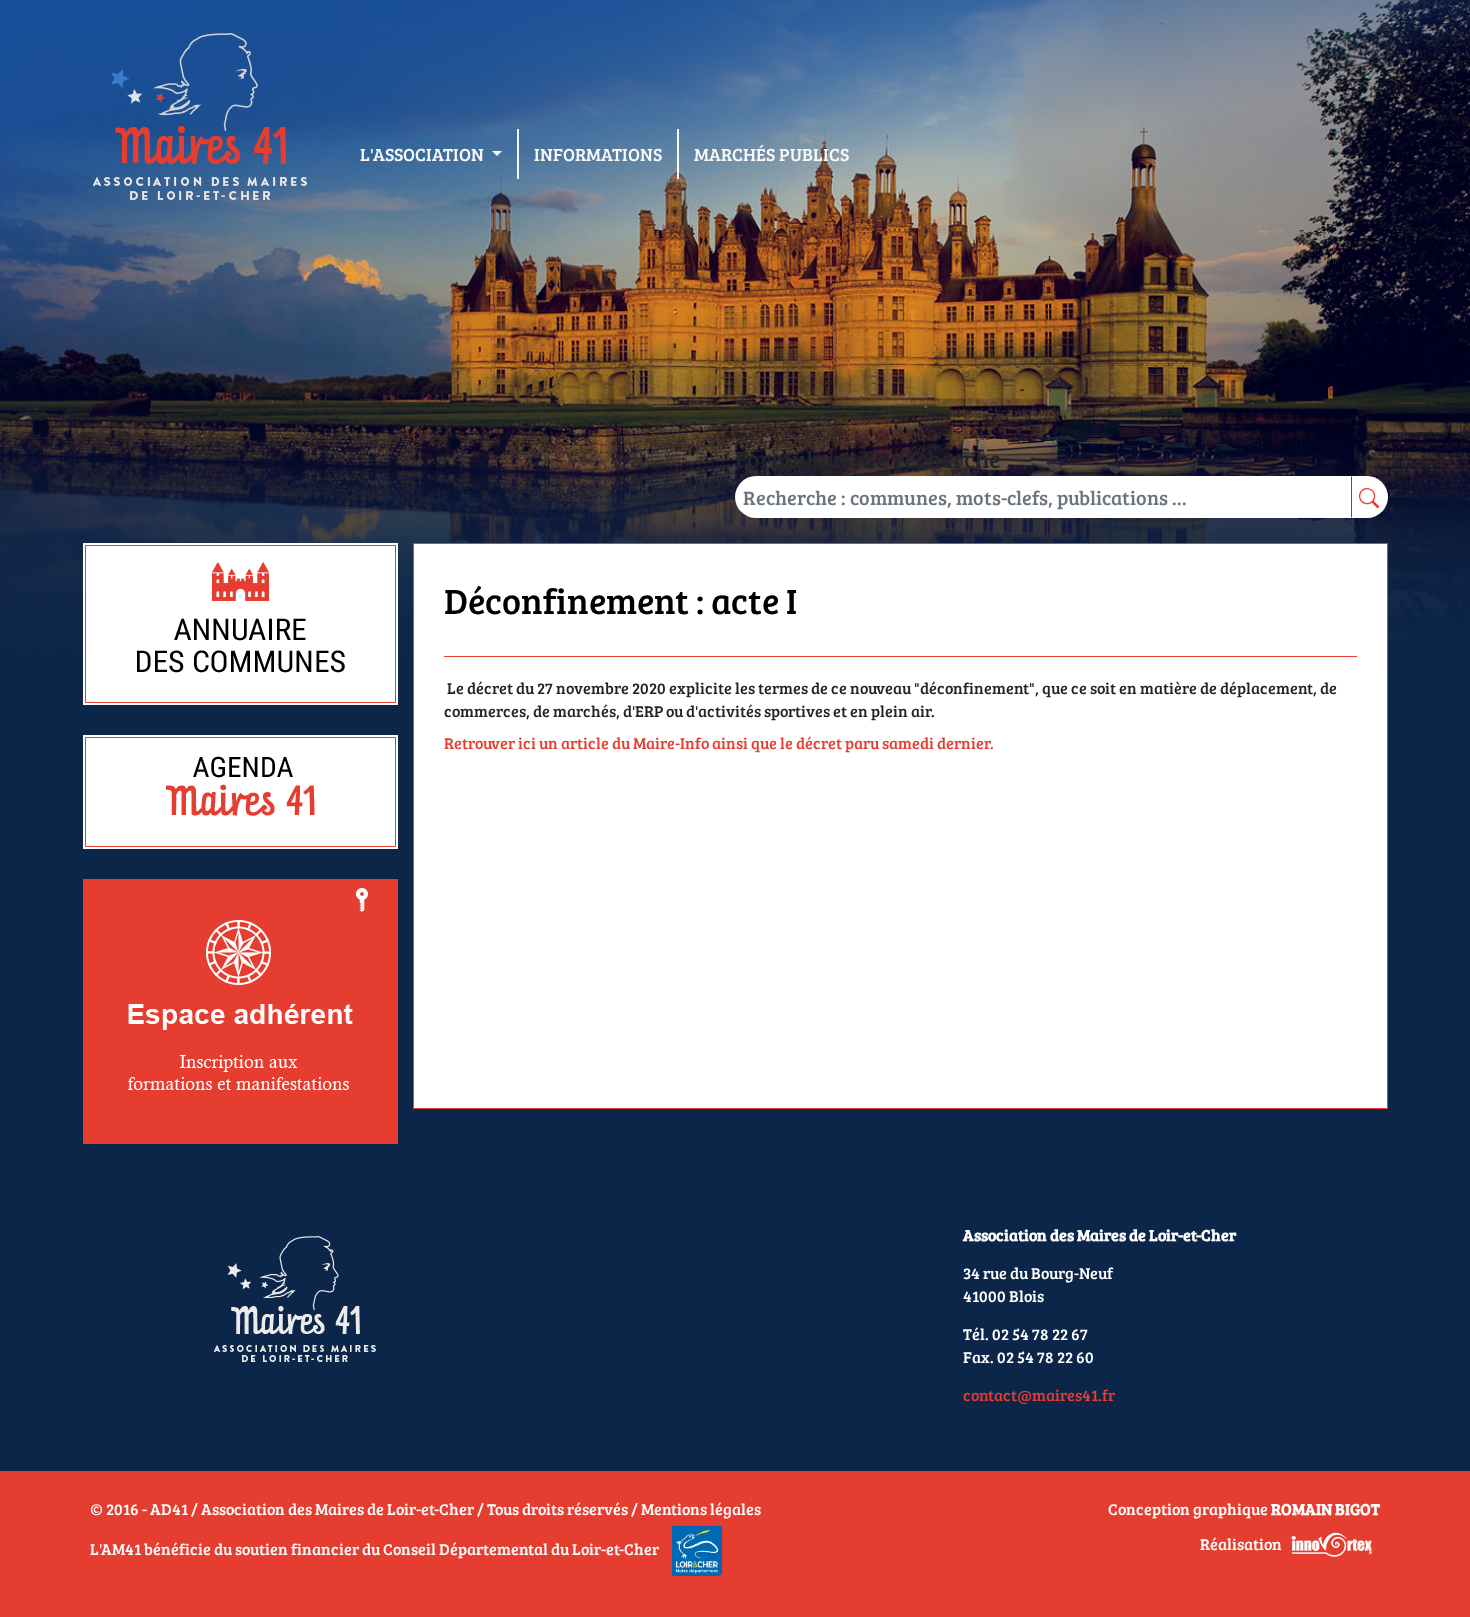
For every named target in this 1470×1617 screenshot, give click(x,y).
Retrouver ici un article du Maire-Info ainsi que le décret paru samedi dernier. (719, 742)
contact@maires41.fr (1039, 1394)
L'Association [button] (424, 154)
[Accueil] (199, 121)
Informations (598, 154)
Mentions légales (701, 1508)
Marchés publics (771, 154)
